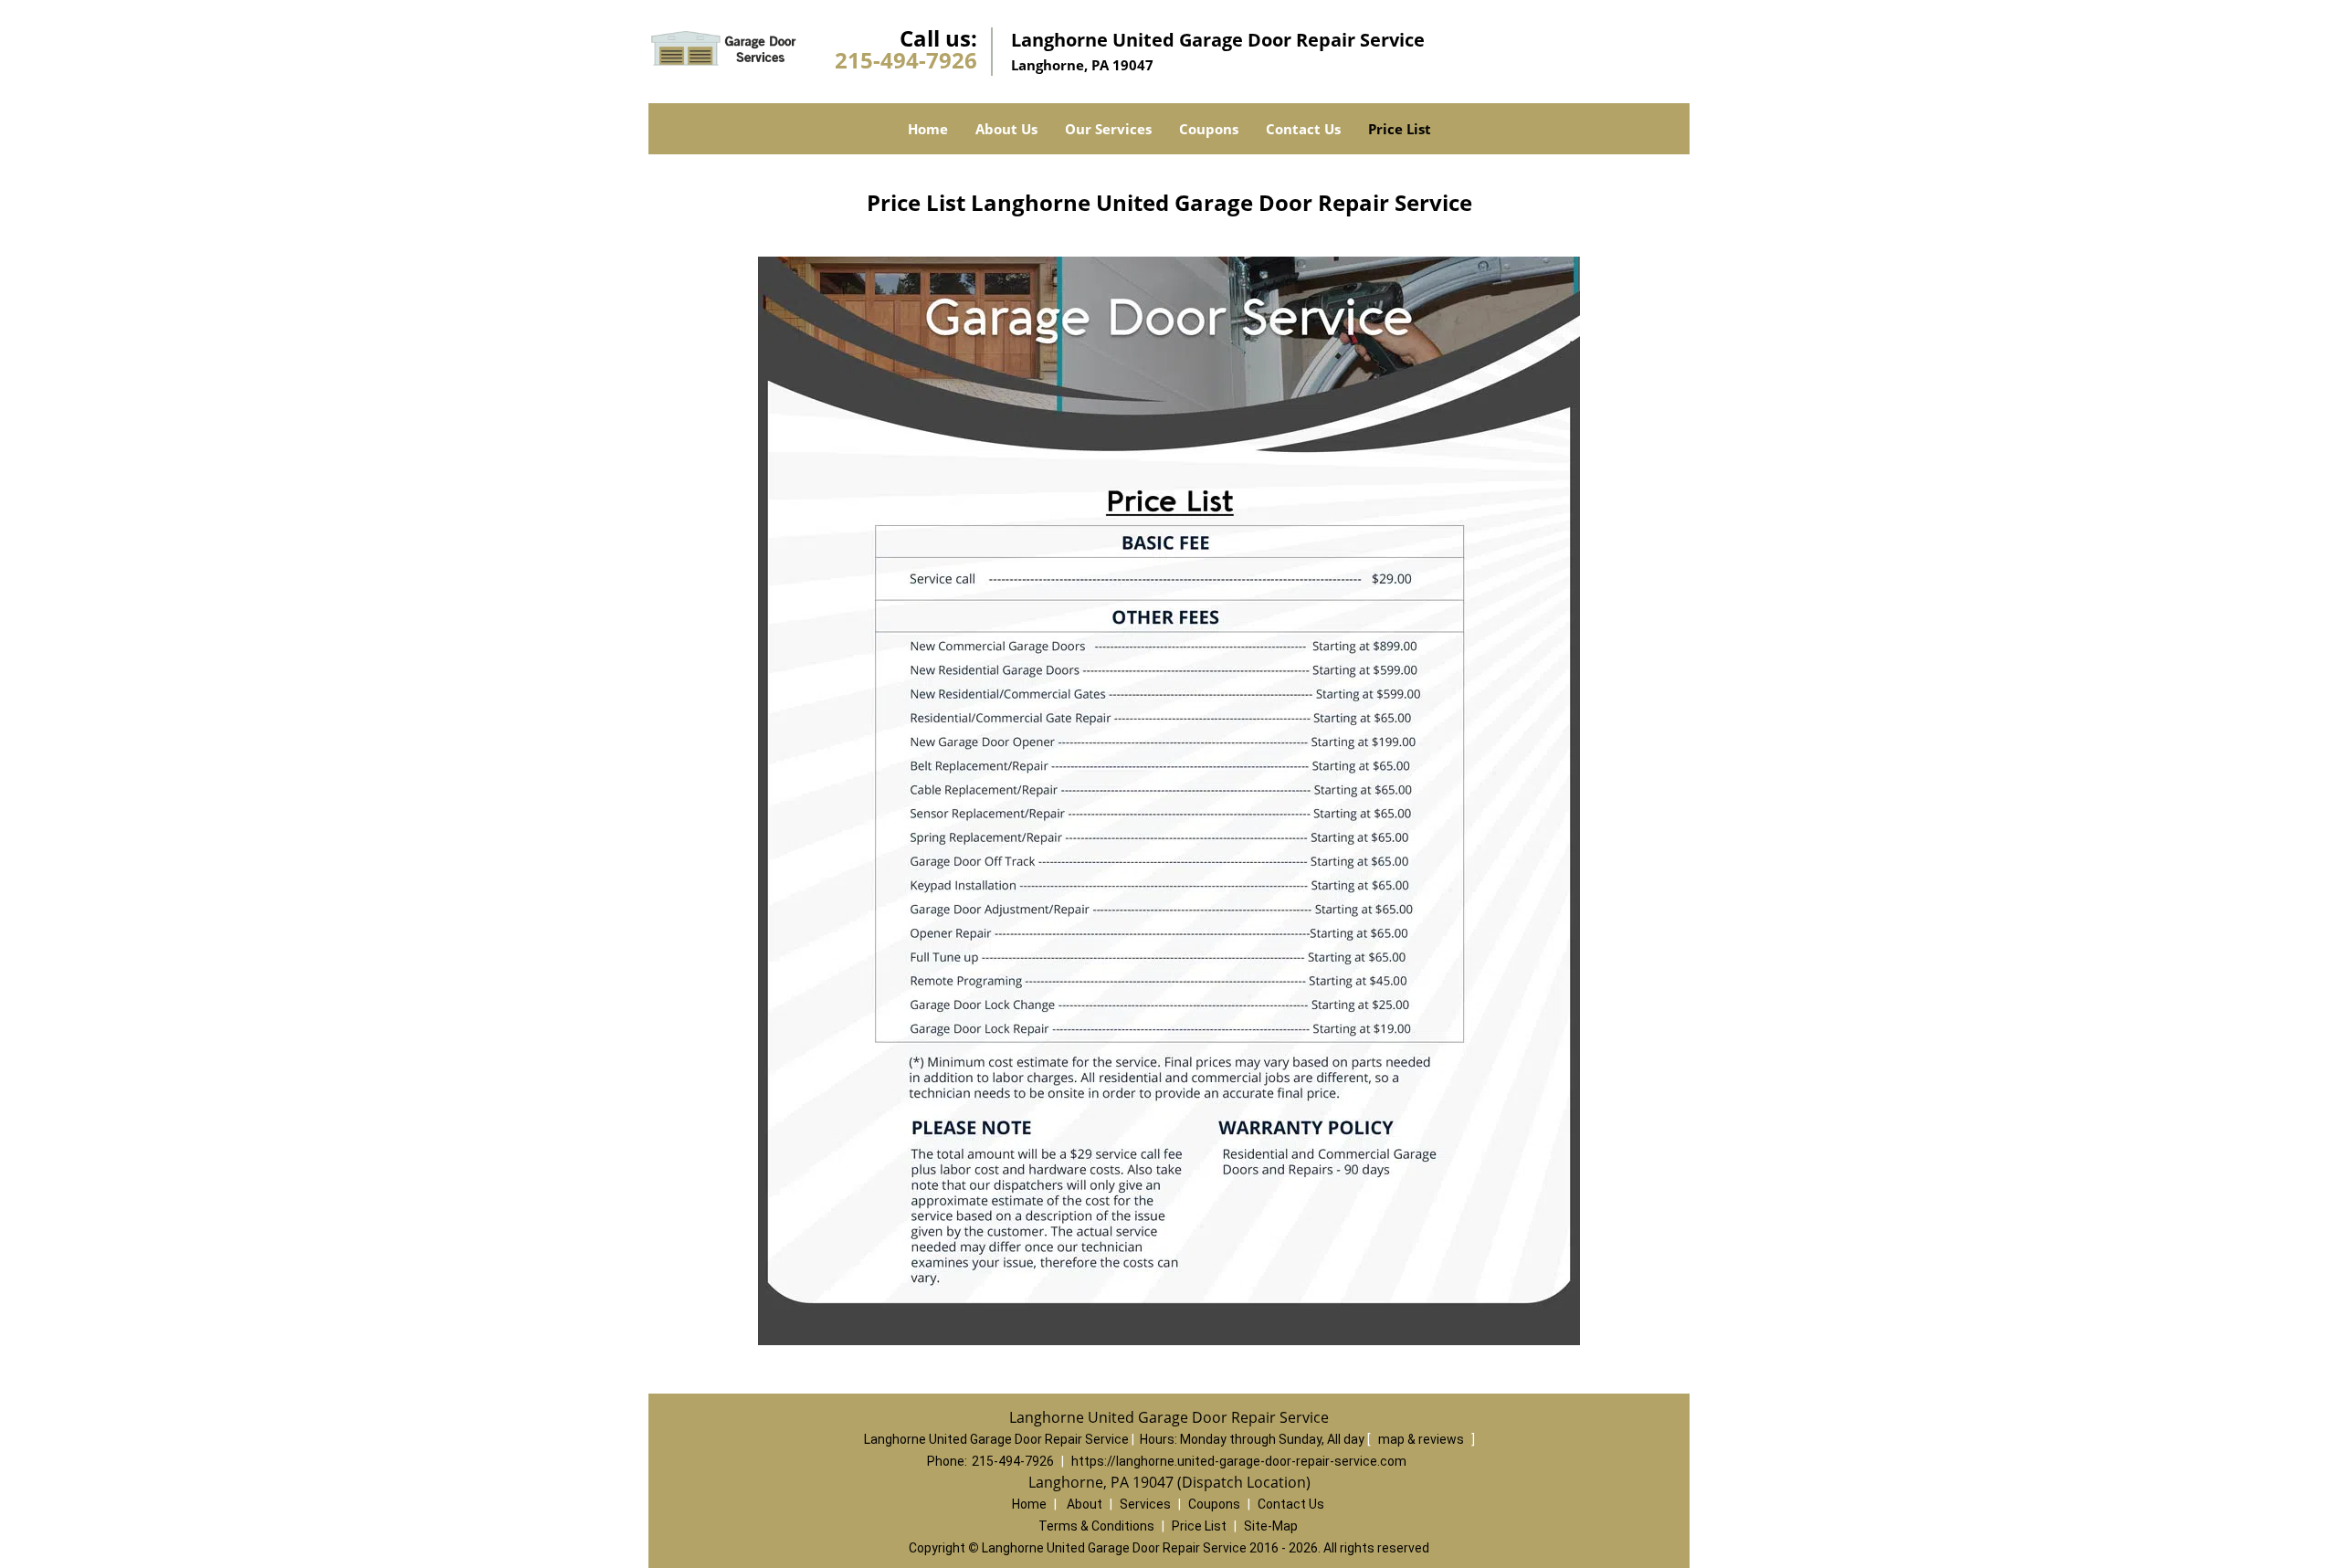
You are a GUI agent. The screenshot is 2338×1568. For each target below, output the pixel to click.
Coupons (1209, 129)
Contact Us (1303, 129)
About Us (1006, 129)
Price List (1400, 129)
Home (928, 129)
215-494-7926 (906, 60)
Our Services (1108, 129)
